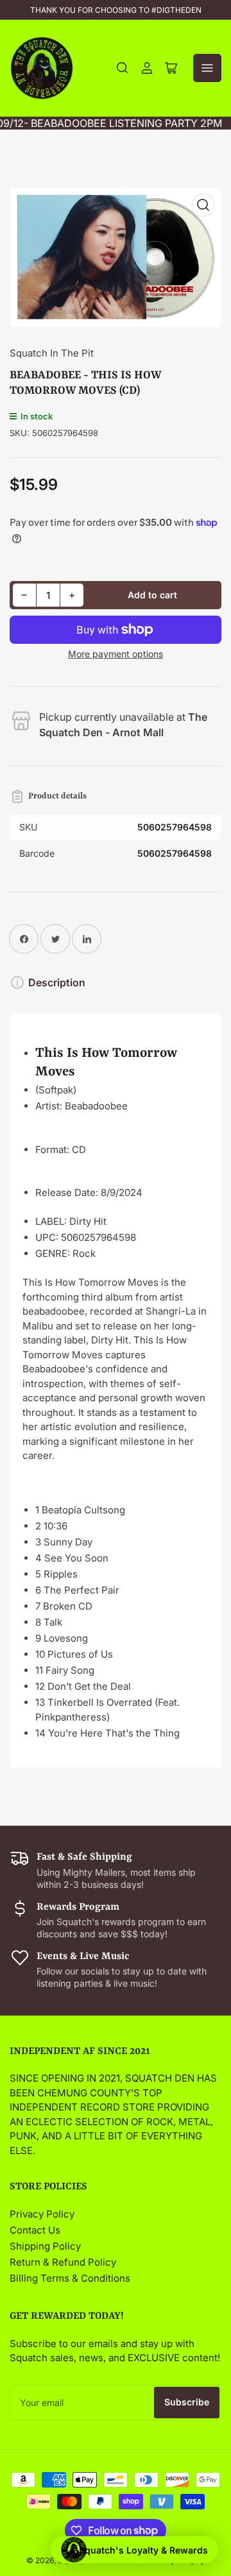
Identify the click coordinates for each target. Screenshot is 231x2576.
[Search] (123, 68)
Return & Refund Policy (63, 2262)
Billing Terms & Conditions (70, 2278)
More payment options (116, 654)
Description (57, 982)
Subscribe (187, 2402)
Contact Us (35, 2230)
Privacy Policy (42, 2214)
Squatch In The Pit (52, 353)
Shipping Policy (45, 2246)
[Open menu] (207, 68)
